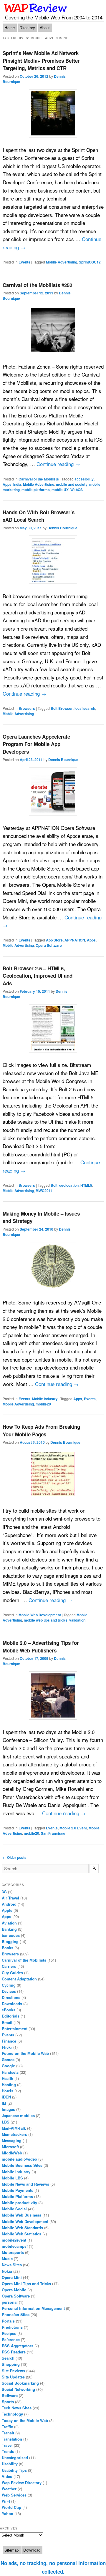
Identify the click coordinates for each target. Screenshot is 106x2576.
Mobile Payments (18, 2190)
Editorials (11, 2016)
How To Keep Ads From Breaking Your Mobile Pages (41, 1430)
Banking (9, 1929)
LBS (6, 2122)
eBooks (9, 2010)
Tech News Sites (17, 2408)
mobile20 (43, 1404)
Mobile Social (14, 2209)
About (45, 28)
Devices (9, 1991)
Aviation (9, 1923)
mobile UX (60, 490)
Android (9, 1904)
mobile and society (72, 484)
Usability (10, 2464)
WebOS (77, 490)
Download (32, 2550)
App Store (54, 940)
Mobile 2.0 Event (73, 1828)
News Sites (12, 2265)
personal (10, 2302)
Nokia (7, 2271)
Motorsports (13, 2252)
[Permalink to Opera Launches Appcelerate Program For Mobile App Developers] (53, 791)
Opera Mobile (14, 2290)
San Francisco (53, 1833)
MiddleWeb (12, 2153)
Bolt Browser (62, 708)
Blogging (10, 1941)
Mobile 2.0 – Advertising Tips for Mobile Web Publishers (41, 1647)
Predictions (12, 2327)
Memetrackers (14, 2134)
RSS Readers (14, 2352)
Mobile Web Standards (22, 2228)
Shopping (11, 2364)
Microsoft (10, 2147)
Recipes (9, 2333)
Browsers (27, 708)
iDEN (6, 2097)
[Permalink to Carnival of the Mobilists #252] (53, 330)
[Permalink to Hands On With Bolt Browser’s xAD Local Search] (53, 560)
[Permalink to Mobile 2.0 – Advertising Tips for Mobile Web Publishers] (53, 1695)
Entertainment (15, 2029)
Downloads (12, 2004)
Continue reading (58, 464)
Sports (8, 2402)
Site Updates (13, 2377)
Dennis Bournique (62, 528)
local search (85, 708)
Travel (7, 2445)
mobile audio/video (19, 2159)
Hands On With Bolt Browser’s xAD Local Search (39, 516)
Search (8, 2358)
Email (7, 2022)
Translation (12, 2439)
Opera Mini (12, 2277)
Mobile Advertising (62, 262)
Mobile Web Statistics (21, 2234)
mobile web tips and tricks (46, 1620)
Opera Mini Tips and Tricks (26, 2284)
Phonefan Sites (16, 2314)
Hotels (8, 2091)
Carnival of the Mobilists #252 (37, 285)
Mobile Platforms (17, 2196)
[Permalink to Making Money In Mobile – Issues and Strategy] (53, 1266)
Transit (8, 2433)
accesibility (84, 479)
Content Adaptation (19, 1979)
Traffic (7, 2427)
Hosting (9, 2084)
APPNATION (75, 940)
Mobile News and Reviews (25, 2184)
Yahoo (8, 2513)
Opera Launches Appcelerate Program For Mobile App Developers (36, 744)
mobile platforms (36, 490)
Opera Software (49, 945)
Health (8, 2078)
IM (4, 2103)
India (17, 484)
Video (7, 2476)
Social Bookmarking (20, 2383)
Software (10, 2395)
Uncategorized (15, 2458)
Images (8, 2109)
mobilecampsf (15, 2246)
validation (77, 1620)
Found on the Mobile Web (25, 2053)
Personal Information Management (33, 2308)
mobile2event (14, 2240)
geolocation (69, 1185)
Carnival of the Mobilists (39, 479)
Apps (7, 484)
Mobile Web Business (21, 2215)
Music (7, 2258)
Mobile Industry (45, 1399)
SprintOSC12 (90, 262)
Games (8, 2059)
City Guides (12, 1973)
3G (4, 1892)
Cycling (9, 1985)
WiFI (6, 2501)
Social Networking (18, 2389)
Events (24, 262)
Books (8, 1948)
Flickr (7, 2047)
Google (8, 2066)
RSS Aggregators (18, 2346)
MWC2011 (44, 1191)
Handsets (10, 2072)
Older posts (15, 1857)
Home (10, 28)
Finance (9, 2041)
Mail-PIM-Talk (14, 2128)
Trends (8, 2451)
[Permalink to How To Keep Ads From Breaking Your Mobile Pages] (53, 1474)
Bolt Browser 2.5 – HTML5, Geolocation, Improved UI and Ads (38, 976)
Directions (11, 1997)
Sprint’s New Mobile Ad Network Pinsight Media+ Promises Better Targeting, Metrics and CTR (41, 60)
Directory (27, 28)
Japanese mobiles (18, 2115)
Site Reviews (13, 2371)
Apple (7, 1910)
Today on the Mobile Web (25, 2420)
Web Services (14, 2495)
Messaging (12, 2140)
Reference (11, 2339)
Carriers (9, 1966)
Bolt (54, 1185)
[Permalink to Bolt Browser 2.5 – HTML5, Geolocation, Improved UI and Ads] (53, 1028)
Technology (12, 2414)
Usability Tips (14, 2470)
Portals (8, 2321)
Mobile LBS (12, 2178)
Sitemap (11, 2550)
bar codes (11, 1935)
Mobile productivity (19, 2203)
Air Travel (10, 1898)
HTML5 (86, 1185)
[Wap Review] (36, 8)
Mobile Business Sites (22, 2165)
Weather (9, 2489)
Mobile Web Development (40, 1615)
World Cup (11, 2507)
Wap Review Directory (22, 2483)
